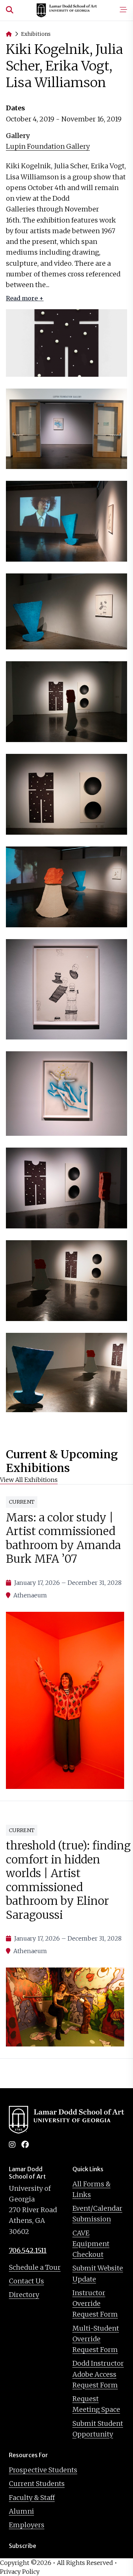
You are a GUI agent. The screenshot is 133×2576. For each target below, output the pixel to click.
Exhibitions (36, 34)
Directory (24, 2295)
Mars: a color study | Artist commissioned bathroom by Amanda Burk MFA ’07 (63, 1538)
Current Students (37, 2484)
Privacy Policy (20, 2572)
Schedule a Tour (35, 2267)
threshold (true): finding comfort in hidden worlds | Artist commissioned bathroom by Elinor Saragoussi (68, 1880)
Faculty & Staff (32, 2498)
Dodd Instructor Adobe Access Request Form (98, 2374)
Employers (27, 2525)
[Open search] (10, 10)
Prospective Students (43, 2470)
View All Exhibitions (29, 1480)
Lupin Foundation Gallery (48, 146)
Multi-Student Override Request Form (96, 2339)
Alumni (21, 2511)
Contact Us (26, 2281)
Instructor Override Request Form (95, 2304)
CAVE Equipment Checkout (91, 2244)
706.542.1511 (28, 2250)
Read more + (25, 298)
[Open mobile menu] (123, 10)
